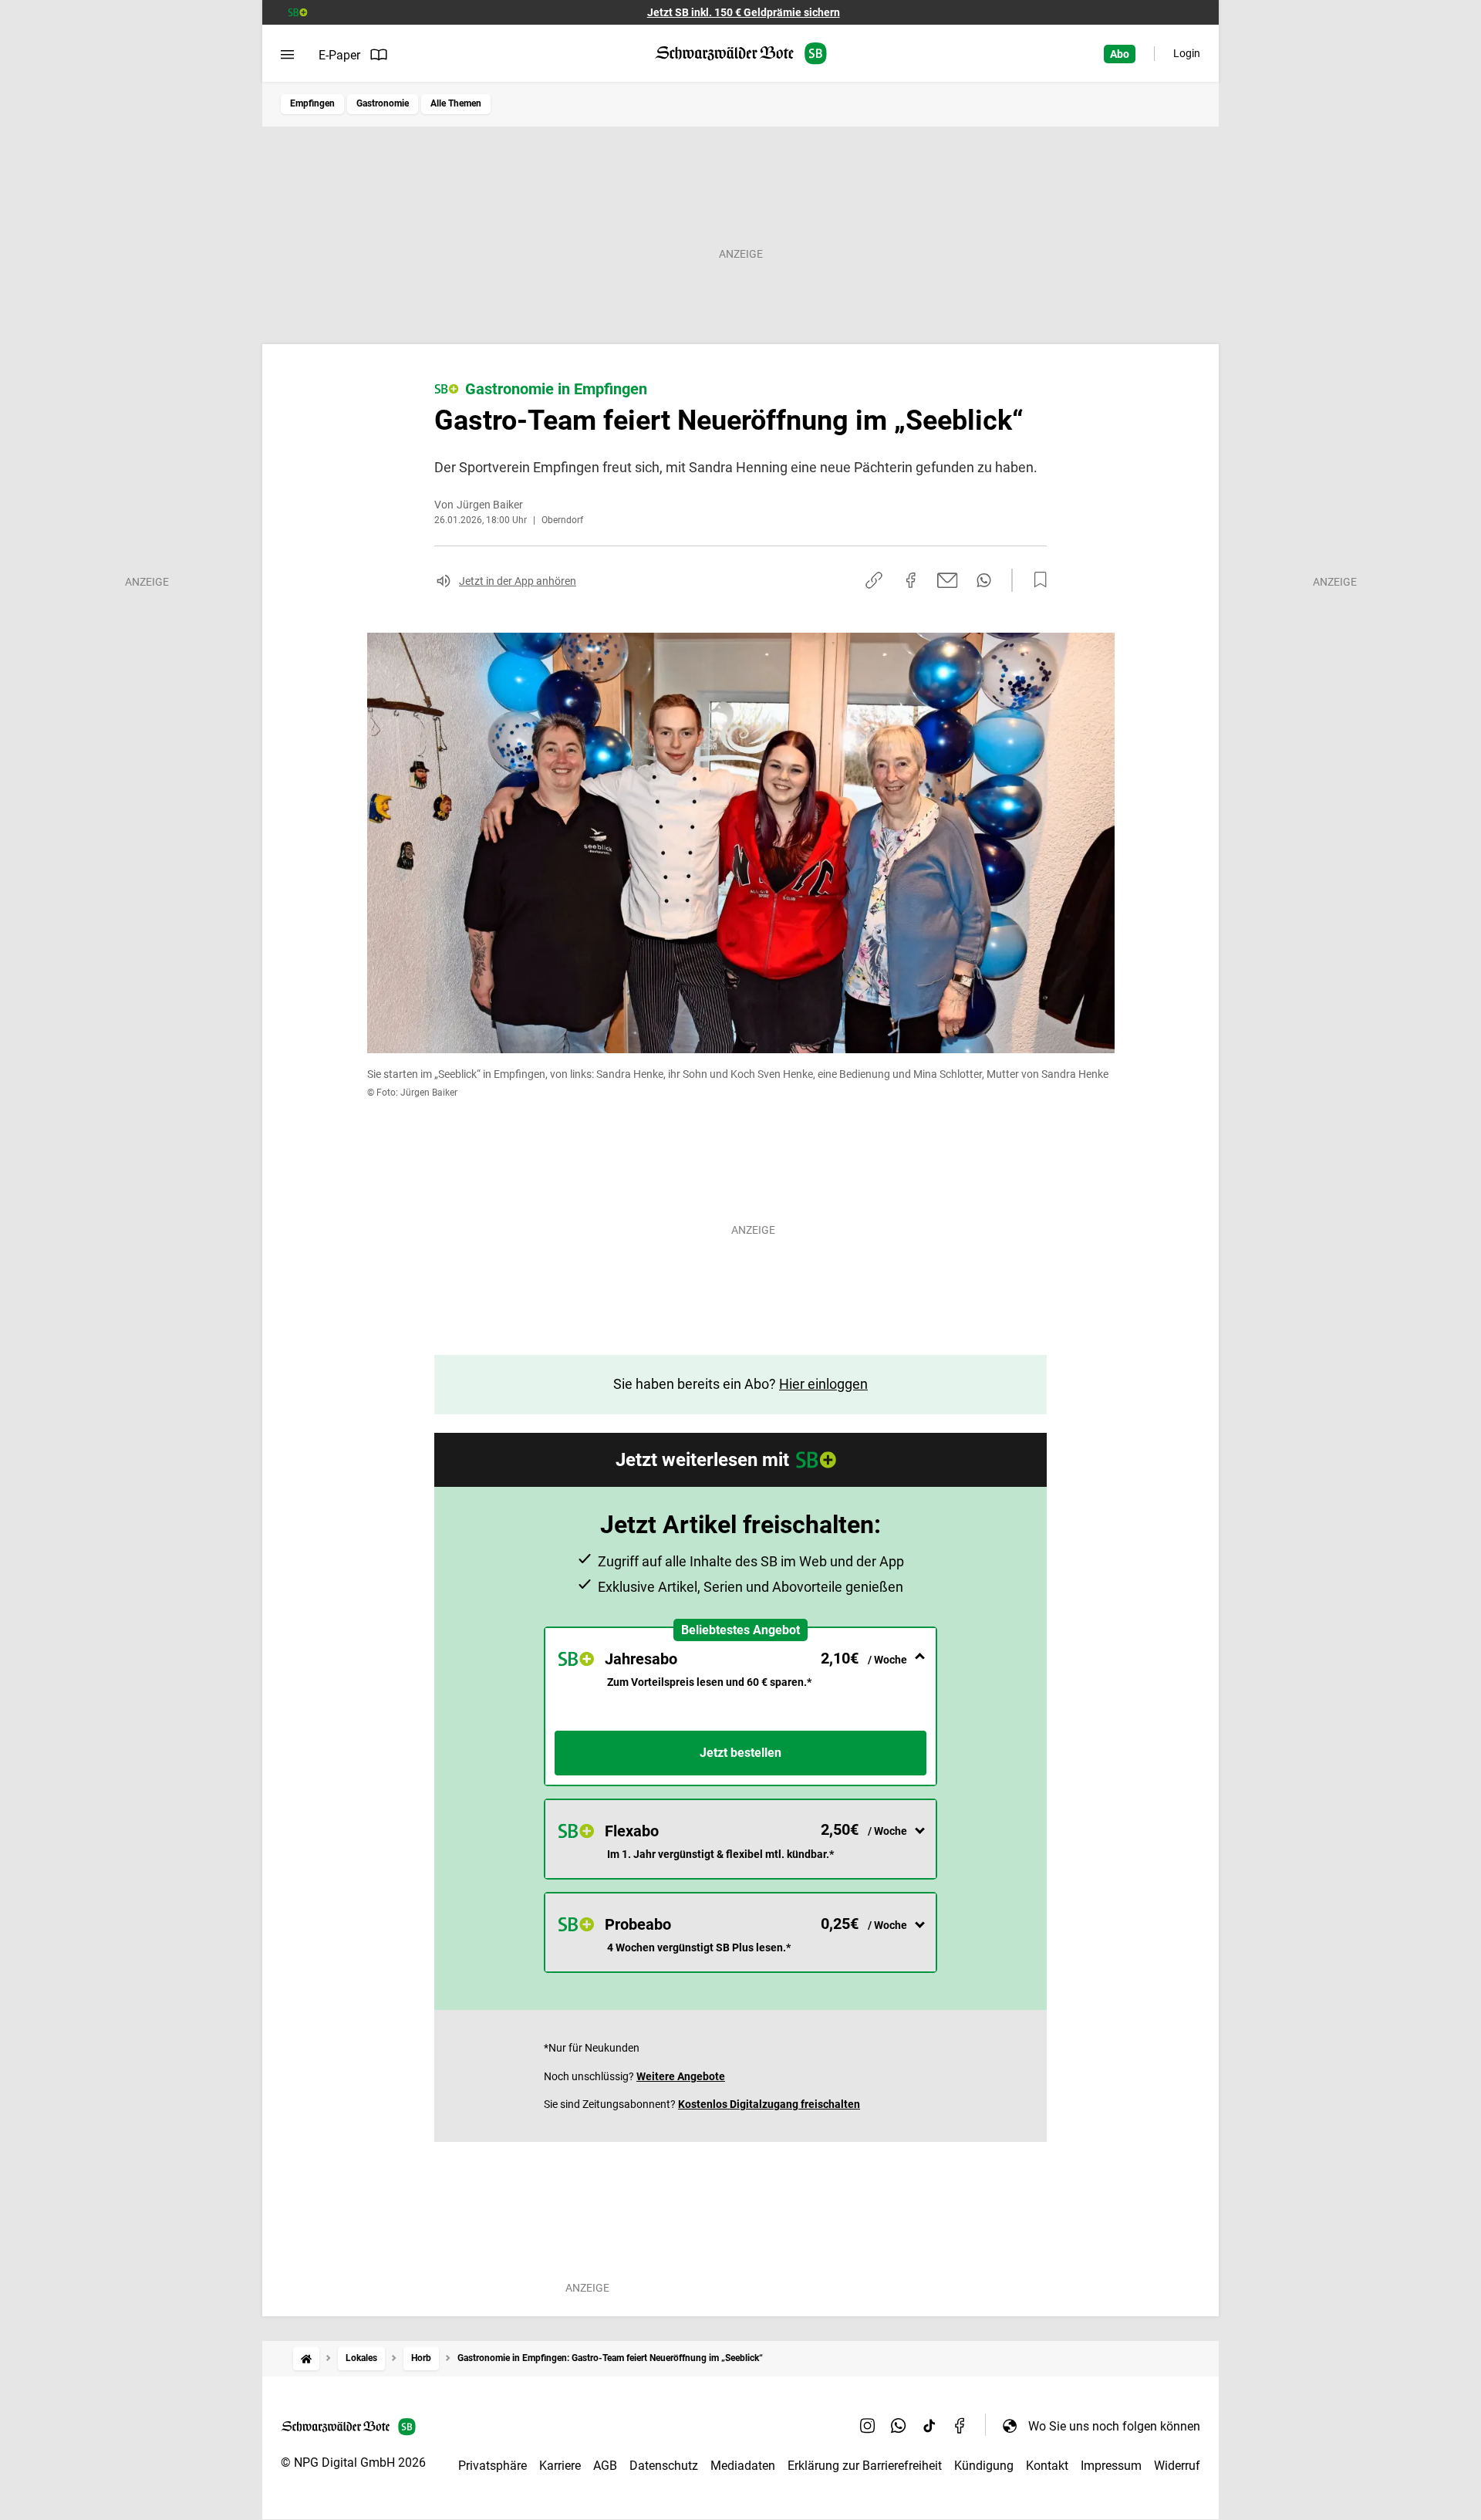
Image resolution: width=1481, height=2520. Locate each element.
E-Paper (339, 55)
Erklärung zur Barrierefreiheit (865, 2466)
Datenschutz (664, 2466)
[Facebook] (960, 2426)
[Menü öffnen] (287, 55)
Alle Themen (456, 103)
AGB (605, 2466)
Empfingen (312, 103)
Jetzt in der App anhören (518, 581)
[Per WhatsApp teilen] (984, 580)
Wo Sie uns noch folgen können (1114, 2426)
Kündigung (984, 2466)
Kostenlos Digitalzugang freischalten (769, 2104)
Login (1187, 53)
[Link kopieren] (874, 580)
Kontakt (1047, 2466)
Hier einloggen (823, 1384)
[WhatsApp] (899, 2426)
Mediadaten (743, 2466)
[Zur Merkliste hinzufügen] (1036, 580)
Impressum (1111, 2466)
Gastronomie (383, 103)
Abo (1120, 54)
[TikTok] (929, 2426)
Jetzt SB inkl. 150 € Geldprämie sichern (744, 12)
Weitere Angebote (681, 2076)
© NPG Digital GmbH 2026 (353, 2463)
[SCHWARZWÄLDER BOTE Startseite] (741, 54)
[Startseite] (306, 2358)
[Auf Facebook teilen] (911, 580)
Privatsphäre (493, 2466)
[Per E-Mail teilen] (948, 580)
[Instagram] (868, 2426)
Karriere (560, 2466)
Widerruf (1177, 2466)
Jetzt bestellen (740, 1753)
